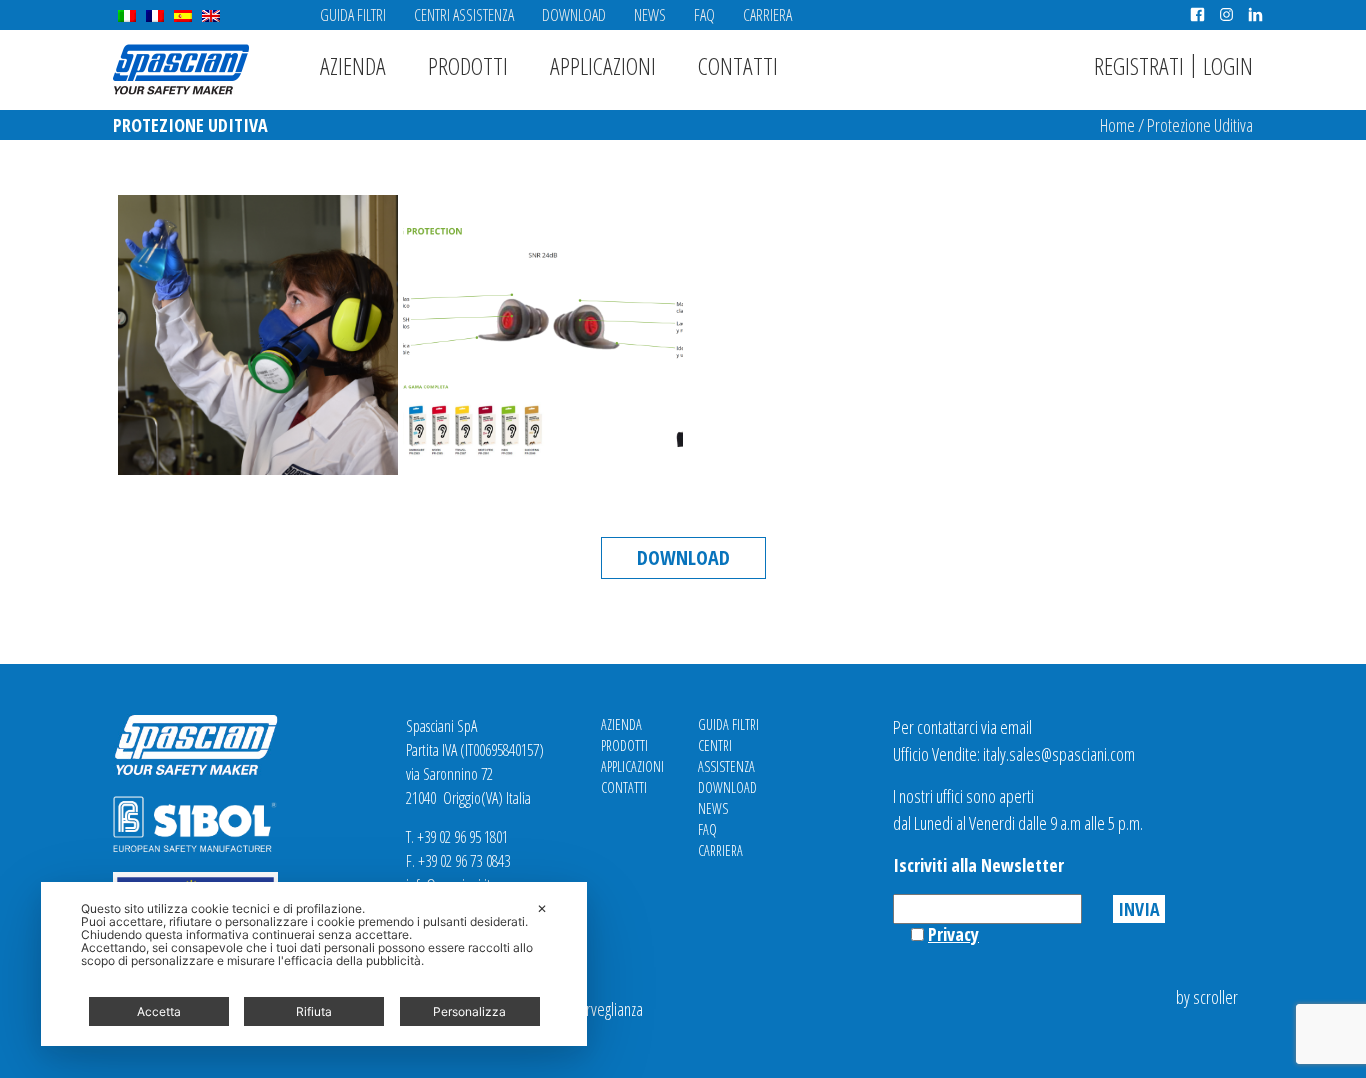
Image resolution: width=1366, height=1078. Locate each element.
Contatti (738, 65)
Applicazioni (603, 65)
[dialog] (314, 964)
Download (574, 15)
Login (1228, 65)
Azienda (353, 65)
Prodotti (468, 65)
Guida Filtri (353, 15)
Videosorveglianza (590, 1009)
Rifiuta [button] (314, 1011)
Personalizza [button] (469, 1011)
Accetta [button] (159, 1011)
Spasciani (181, 69)
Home (1117, 125)
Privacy (953, 934)
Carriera (767, 15)
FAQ (704, 15)
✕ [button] (542, 908)
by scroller (1207, 997)
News (650, 15)
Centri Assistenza (464, 15)
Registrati (1139, 65)
